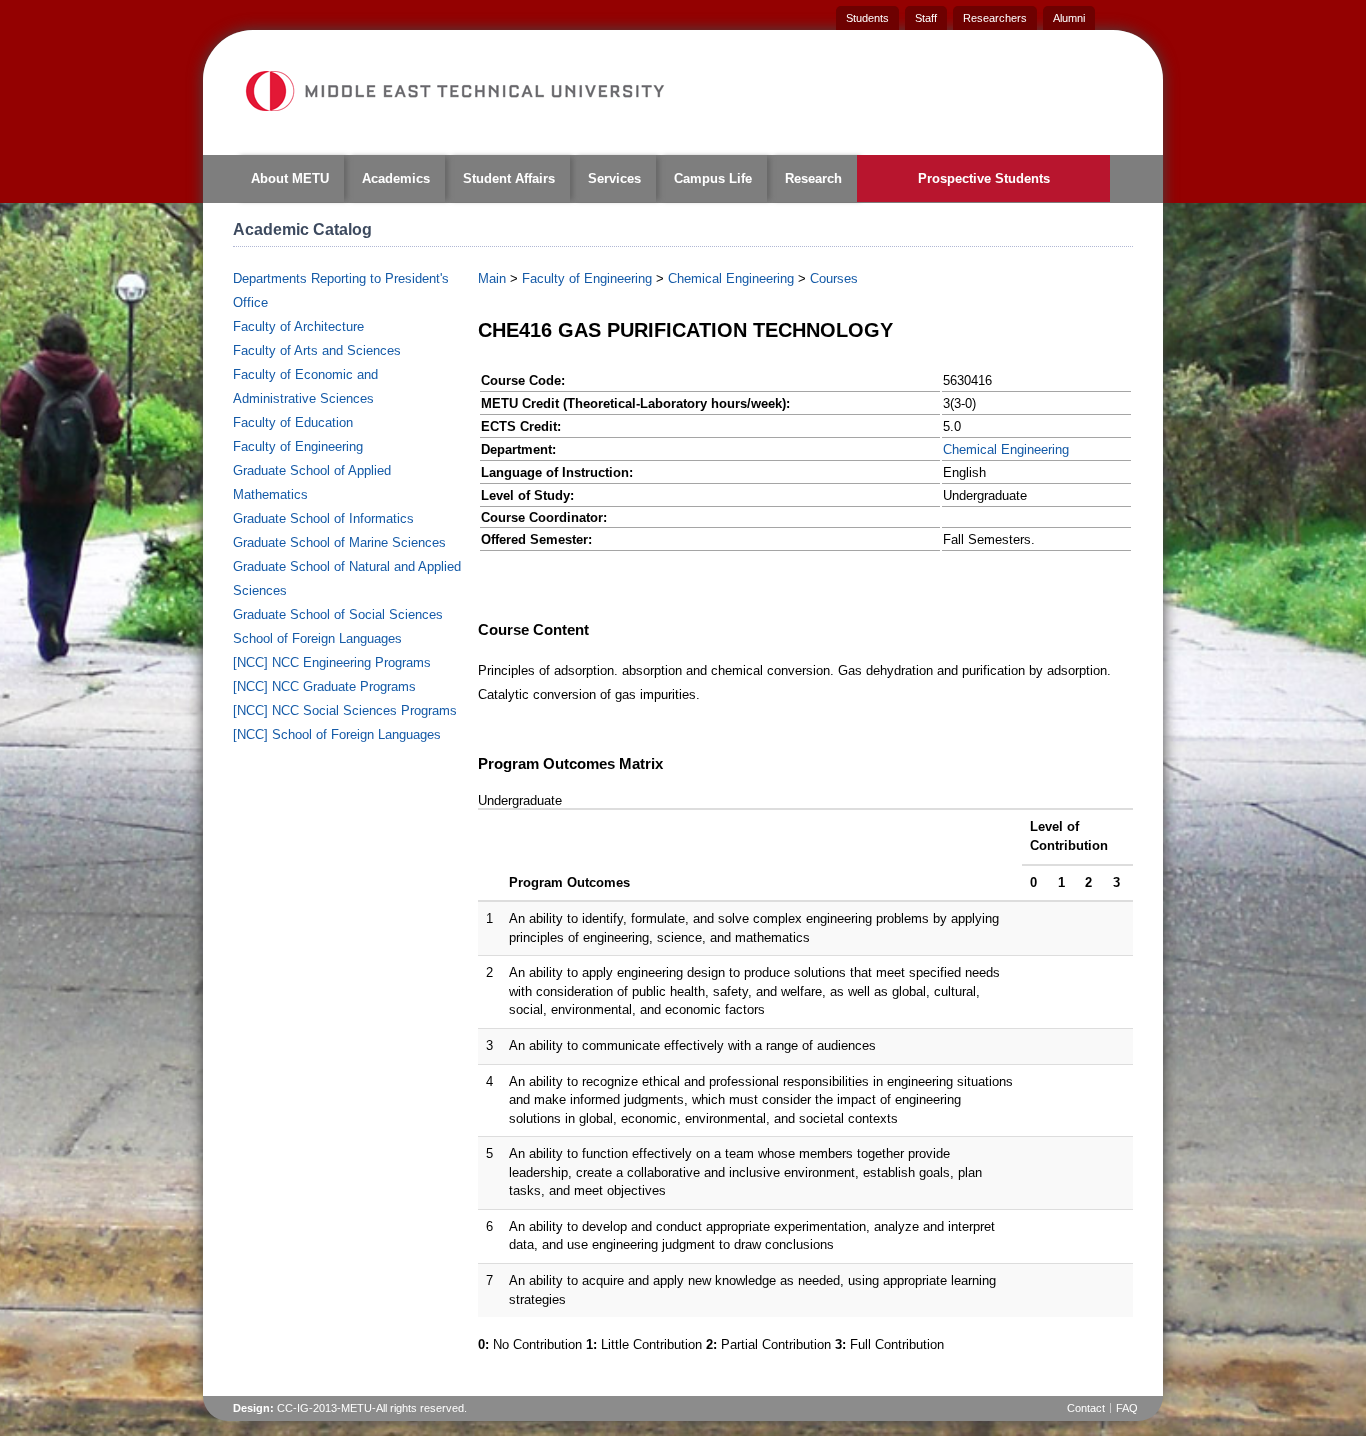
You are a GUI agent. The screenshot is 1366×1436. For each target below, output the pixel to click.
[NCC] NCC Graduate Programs (324, 686)
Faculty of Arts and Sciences (317, 350)
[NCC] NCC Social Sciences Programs (345, 710)
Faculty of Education (293, 422)
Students (867, 18)
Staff (926, 18)
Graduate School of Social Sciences (338, 614)
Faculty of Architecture (298, 326)
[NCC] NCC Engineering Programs (332, 662)
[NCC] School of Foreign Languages (337, 734)
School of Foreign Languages (317, 638)
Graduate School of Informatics (323, 518)
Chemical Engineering (731, 278)
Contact (1086, 1408)
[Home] (454, 91)
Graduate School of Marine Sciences (339, 542)
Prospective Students (984, 178)
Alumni (1069, 18)
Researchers (995, 18)
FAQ (1127, 1408)
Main (492, 278)
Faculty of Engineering (298, 446)
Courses (834, 278)
